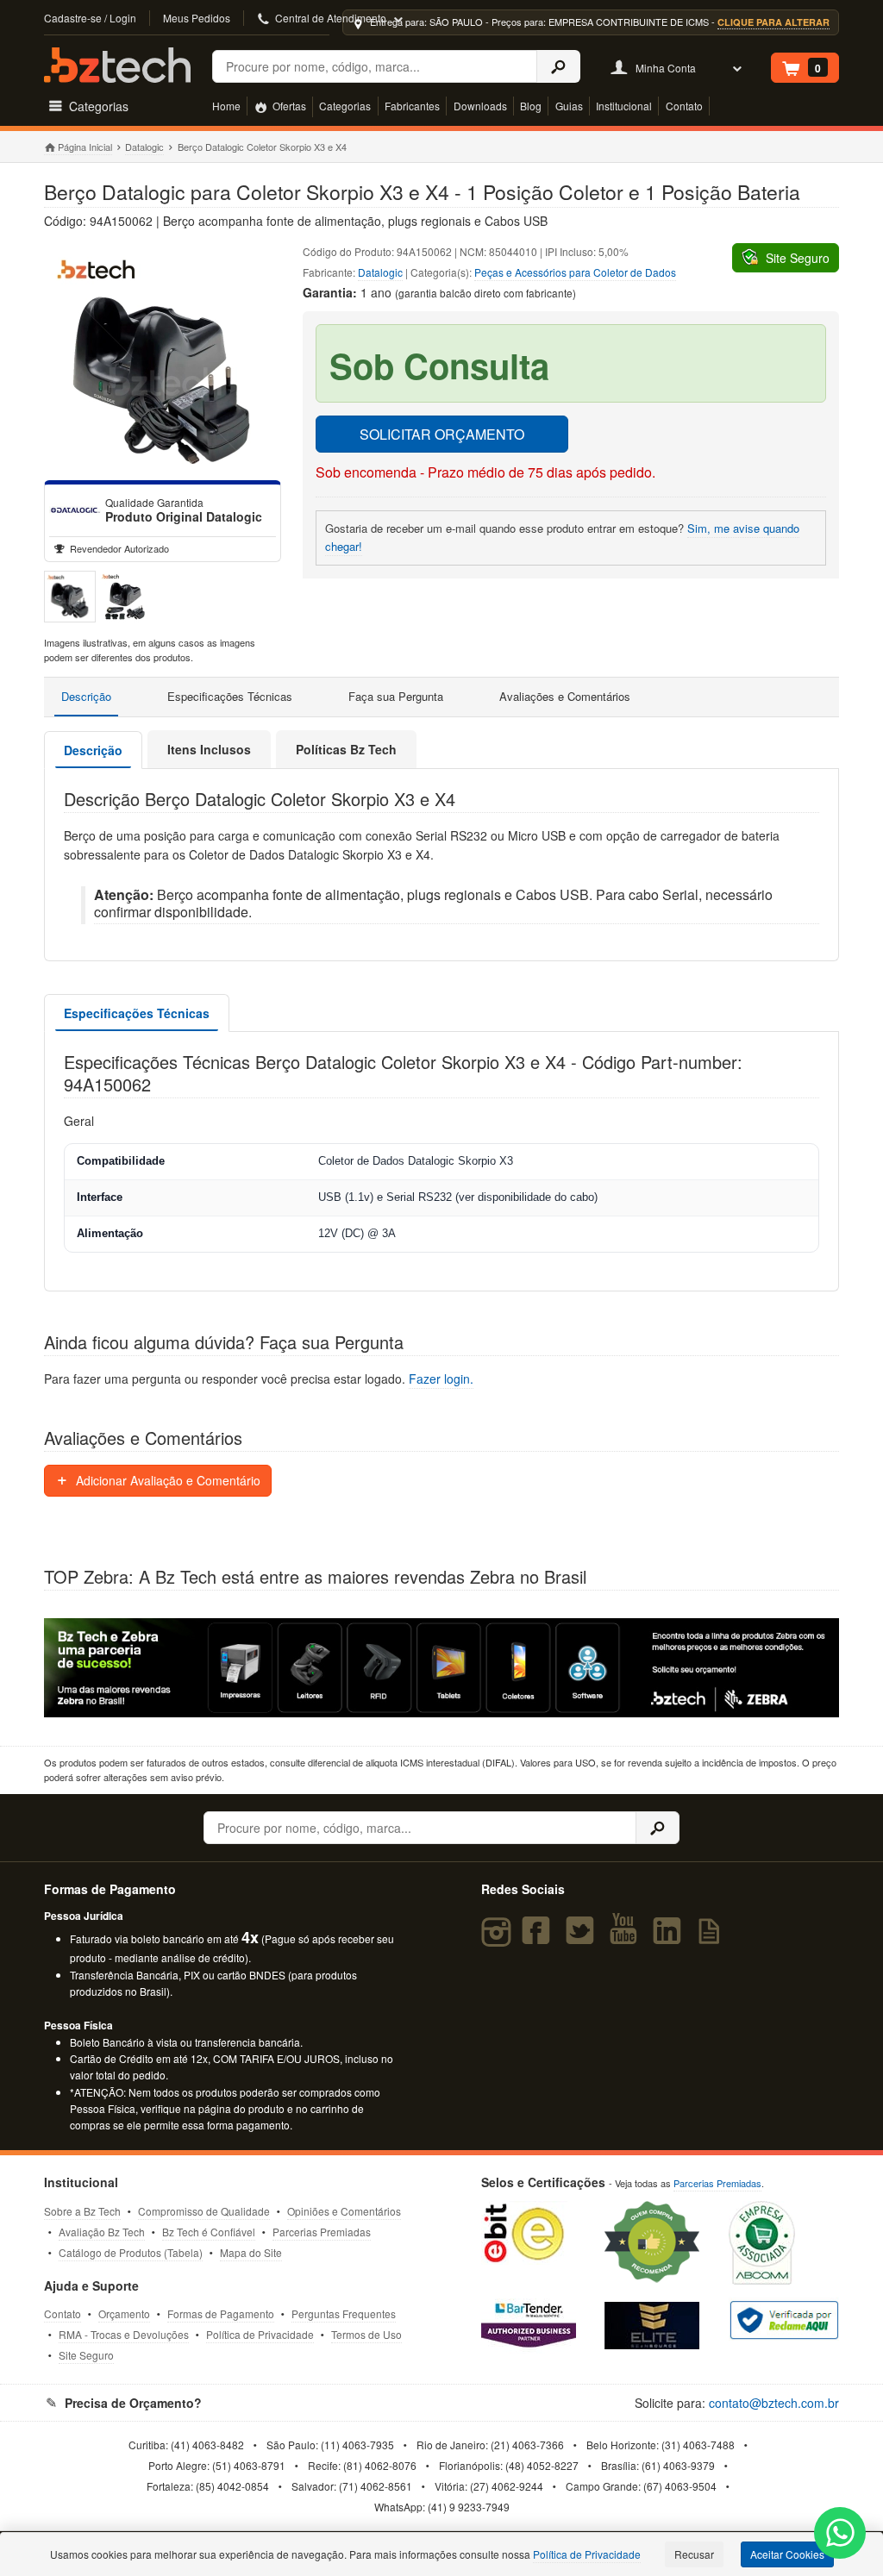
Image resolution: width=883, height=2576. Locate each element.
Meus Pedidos (197, 18)
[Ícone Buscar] (558, 66)
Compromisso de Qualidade (204, 2211)
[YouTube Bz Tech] (627, 1938)
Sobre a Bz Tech (82, 2211)
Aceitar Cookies (787, 2554)
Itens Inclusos (209, 749)
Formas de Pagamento (221, 2313)
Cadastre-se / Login (90, 18)
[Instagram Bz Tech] (499, 1938)
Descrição (86, 696)
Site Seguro (86, 2355)
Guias (569, 106)
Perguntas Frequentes (344, 2313)
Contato (684, 106)
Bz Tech (117, 65)
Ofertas (288, 106)
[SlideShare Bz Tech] (713, 1938)
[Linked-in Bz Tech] (670, 1938)
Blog (531, 106)
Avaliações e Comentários (565, 696)
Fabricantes (412, 106)
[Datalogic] (75, 510)
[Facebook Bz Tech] (540, 1938)
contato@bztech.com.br (774, 2403)
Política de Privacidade (260, 2334)
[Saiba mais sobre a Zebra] (441, 1668)
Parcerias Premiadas (322, 2232)
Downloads (480, 106)
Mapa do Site (251, 2252)
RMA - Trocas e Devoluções (124, 2334)
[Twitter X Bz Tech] (583, 1938)
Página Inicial (85, 147)
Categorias (345, 106)
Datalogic (144, 147)
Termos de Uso (366, 2334)
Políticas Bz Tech (346, 749)
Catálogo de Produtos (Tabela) (131, 2252)
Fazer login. (441, 1379)
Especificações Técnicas (230, 696)
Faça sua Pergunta (396, 696)
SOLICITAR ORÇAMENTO (442, 434)
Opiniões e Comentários (344, 2211)
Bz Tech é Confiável (209, 2232)
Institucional (624, 106)
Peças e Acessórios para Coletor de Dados (575, 272)
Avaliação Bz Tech (102, 2232)
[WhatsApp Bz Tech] (840, 2535)
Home (226, 106)
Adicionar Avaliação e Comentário (166, 1480)
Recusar (694, 2554)
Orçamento (124, 2313)
